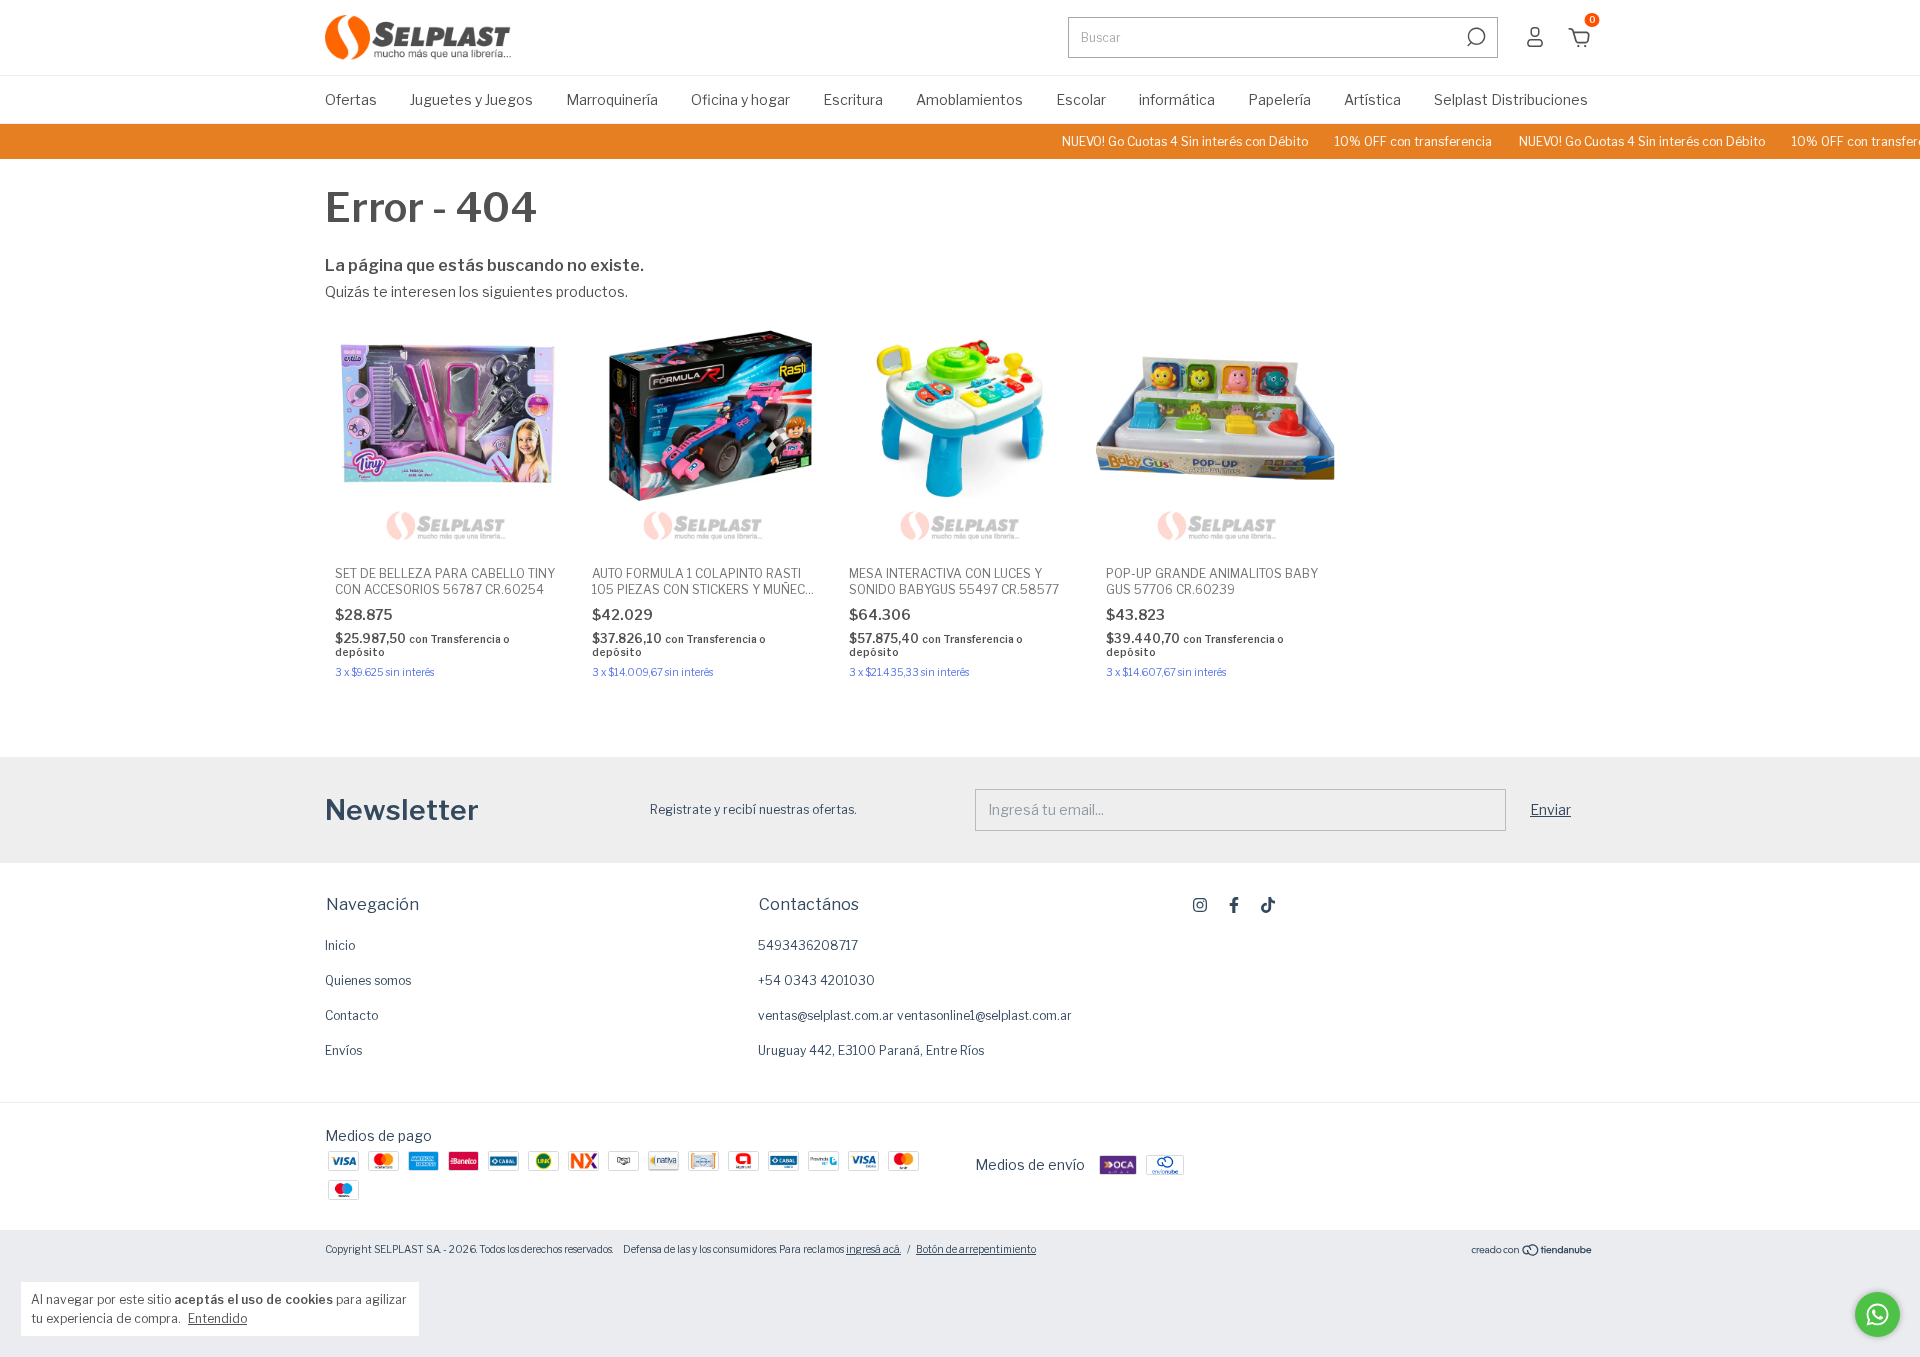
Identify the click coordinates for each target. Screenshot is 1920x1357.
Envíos (343, 1050)
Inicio (340, 945)
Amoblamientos (969, 99)
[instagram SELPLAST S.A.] (1200, 905)
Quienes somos (368, 980)
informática (1177, 99)
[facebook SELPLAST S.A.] (1234, 905)
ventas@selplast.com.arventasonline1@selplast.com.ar (915, 1015)
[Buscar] (1474, 37)
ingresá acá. (873, 1249)
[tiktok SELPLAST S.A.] (1268, 905)
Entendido (217, 1318)
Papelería (1279, 99)
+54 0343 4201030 (816, 980)
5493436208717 (808, 945)
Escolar (1081, 99)
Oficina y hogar (740, 99)
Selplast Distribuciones (1511, 99)
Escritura (853, 99)
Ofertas (351, 99)
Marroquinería (612, 99)
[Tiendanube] (1532, 1251)
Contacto (351, 1015)
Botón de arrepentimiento (976, 1249)
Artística (1372, 99)
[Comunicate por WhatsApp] (1877, 1314)
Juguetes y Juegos (471, 99)
